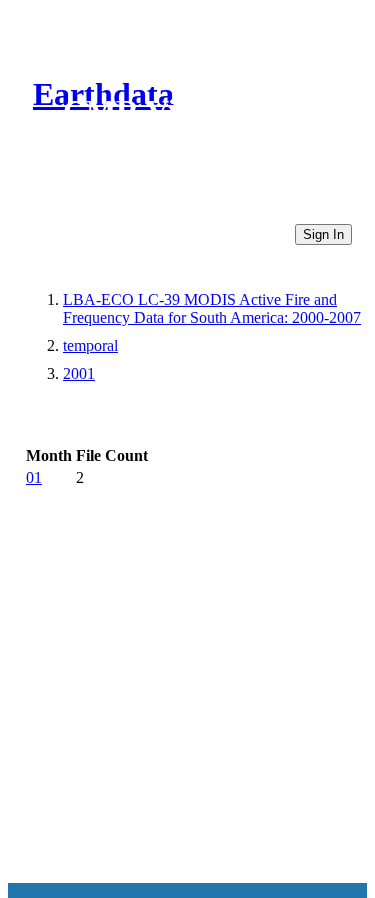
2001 (79, 373)
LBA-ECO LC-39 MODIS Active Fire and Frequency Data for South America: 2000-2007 (212, 308)
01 (34, 477)
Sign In (323, 234)
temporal (90, 345)
